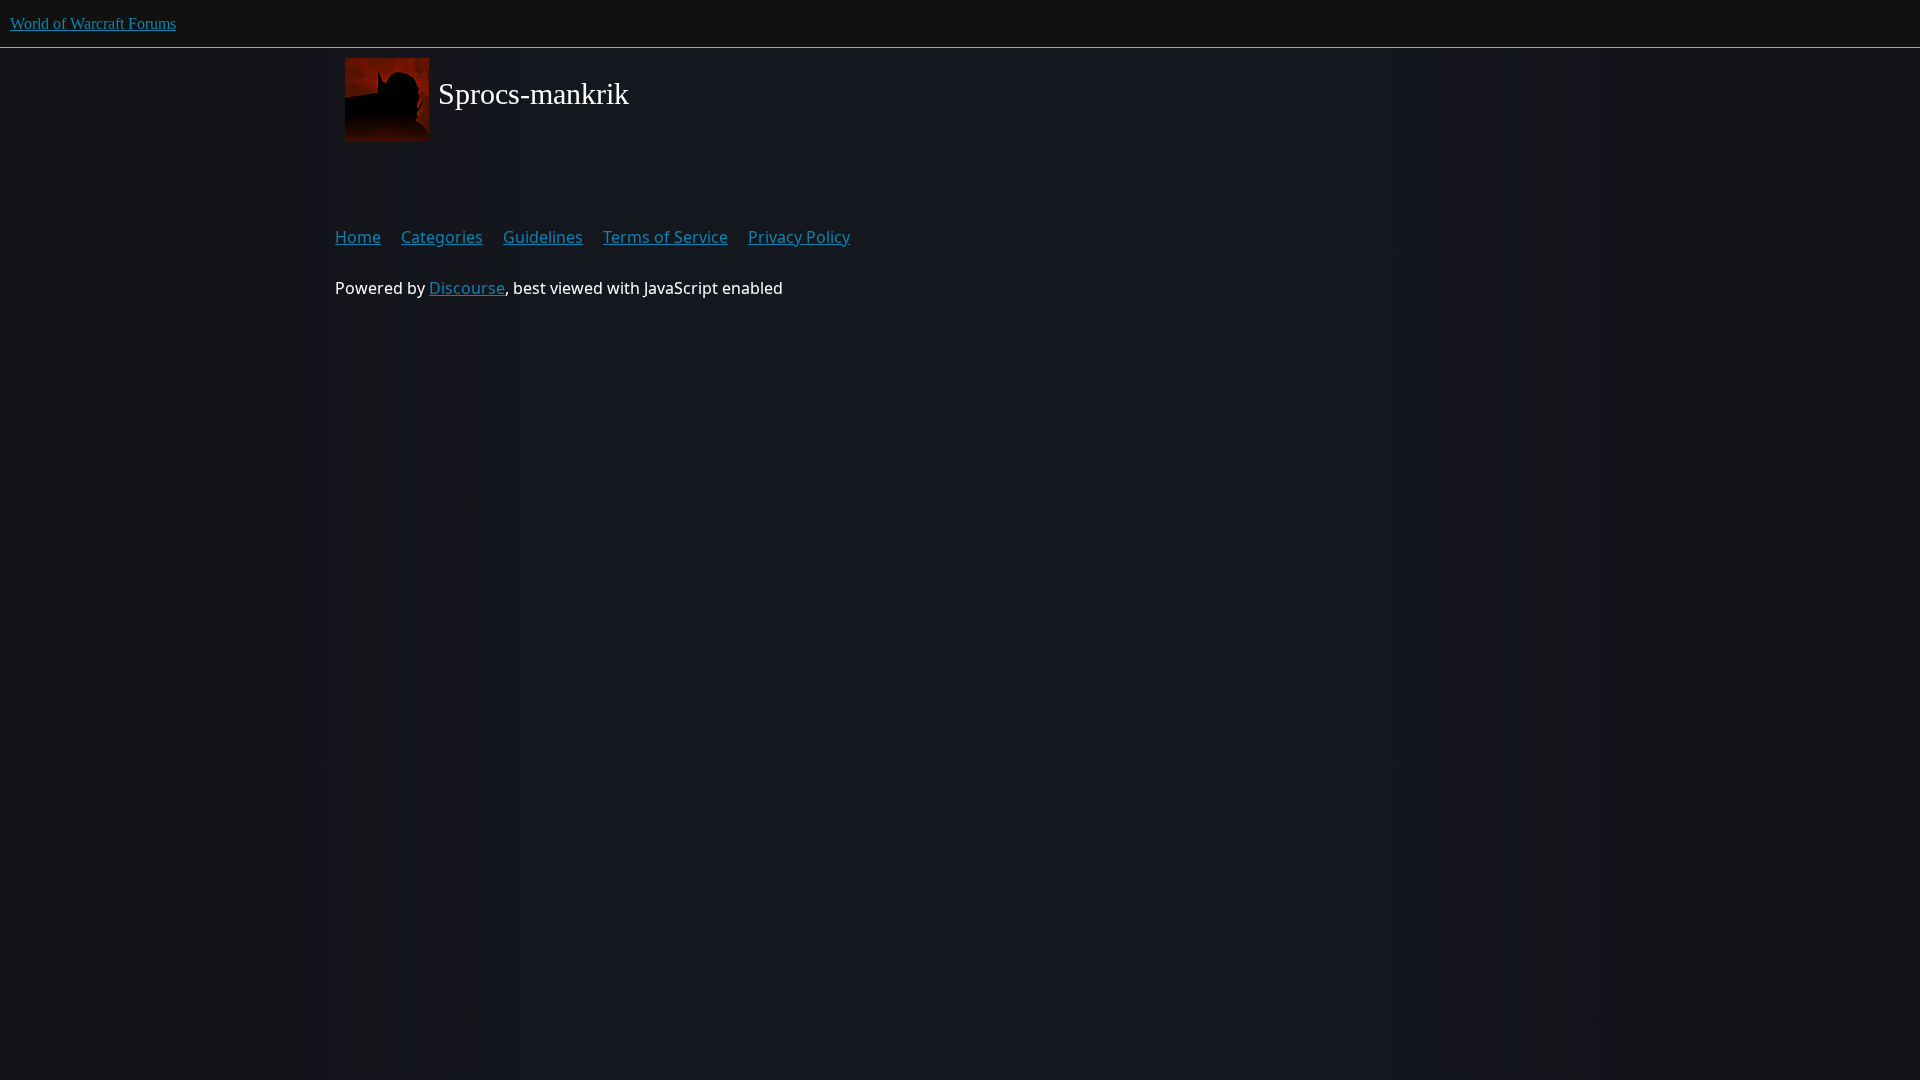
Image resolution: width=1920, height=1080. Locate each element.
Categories (442, 237)
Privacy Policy (799, 237)
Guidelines (543, 237)
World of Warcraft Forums (93, 23)
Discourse (467, 288)
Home (358, 237)
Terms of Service (665, 237)
